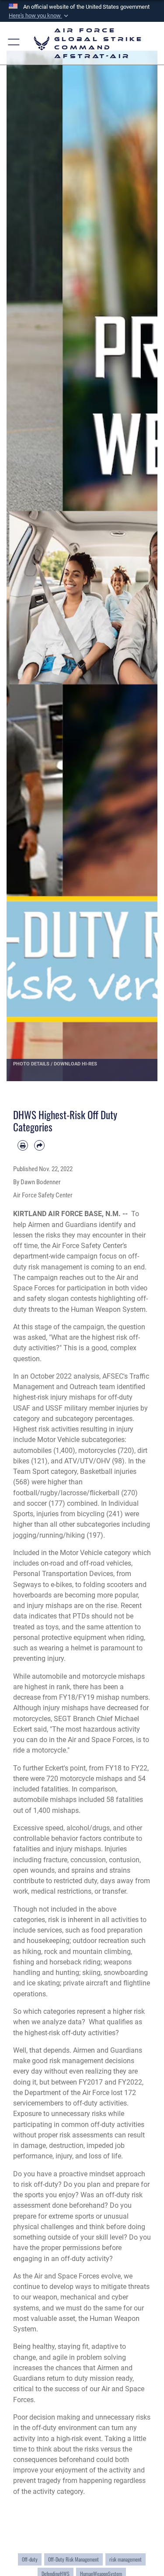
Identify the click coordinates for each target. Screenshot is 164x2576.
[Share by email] (39, 1145)
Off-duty (30, 2559)
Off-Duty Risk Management (73, 2559)
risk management (126, 2559)
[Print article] (23, 1145)
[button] (39, 16)
